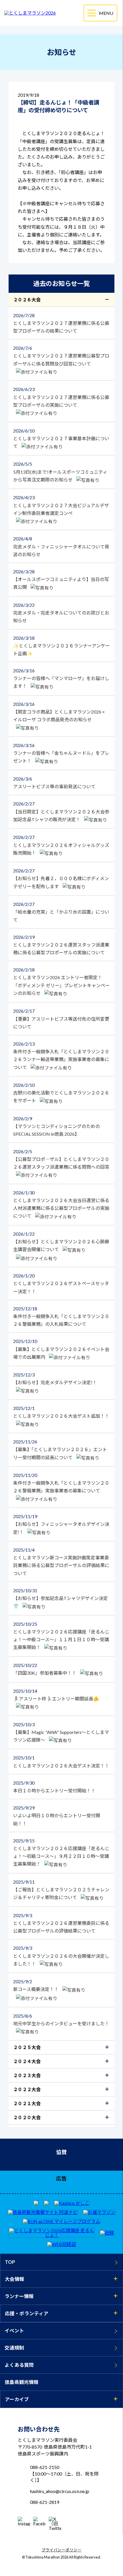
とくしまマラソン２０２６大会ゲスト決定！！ (61, 1761)
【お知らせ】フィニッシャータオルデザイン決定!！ (61, 1524)
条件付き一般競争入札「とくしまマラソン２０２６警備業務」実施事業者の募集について (61, 1483)
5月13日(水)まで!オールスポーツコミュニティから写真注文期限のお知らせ (60, 472)
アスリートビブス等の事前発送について (54, 783)
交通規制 (14, 2348)
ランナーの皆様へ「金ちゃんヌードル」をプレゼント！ (61, 753)
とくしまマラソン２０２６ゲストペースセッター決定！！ (61, 1283)
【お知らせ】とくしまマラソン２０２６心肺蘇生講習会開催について (61, 1241)
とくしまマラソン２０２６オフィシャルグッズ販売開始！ (61, 845)
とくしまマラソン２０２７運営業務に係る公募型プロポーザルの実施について (61, 397)
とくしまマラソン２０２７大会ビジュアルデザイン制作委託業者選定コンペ (61, 505)
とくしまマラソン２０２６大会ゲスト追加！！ (61, 1412)
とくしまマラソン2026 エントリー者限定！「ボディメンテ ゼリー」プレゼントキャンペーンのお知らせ (61, 981)
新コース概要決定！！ (36, 1985)
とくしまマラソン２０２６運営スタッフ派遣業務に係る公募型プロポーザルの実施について (61, 945)
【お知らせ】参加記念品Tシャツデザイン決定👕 (60, 1598)
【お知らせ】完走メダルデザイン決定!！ (55, 1378)
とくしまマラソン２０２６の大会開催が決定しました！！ (61, 1956)
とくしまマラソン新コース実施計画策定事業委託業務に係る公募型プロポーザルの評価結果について (61, 1561)
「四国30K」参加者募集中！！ (45, 1669)
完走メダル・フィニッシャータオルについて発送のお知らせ (61, 546)
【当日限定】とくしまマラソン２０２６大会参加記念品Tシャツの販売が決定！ (61, 811)
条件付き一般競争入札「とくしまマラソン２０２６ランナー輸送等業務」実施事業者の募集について (61, 1055)
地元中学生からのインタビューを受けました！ (61, 2020)
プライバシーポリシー (61, 2550)
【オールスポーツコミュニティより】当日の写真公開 (61, 579)
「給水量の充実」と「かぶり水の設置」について (61, 912)
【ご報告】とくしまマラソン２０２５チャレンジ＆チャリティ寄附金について (61, 1889)
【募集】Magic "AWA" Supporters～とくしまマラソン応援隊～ (61, 1732)
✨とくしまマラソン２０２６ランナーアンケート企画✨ (61, 646)
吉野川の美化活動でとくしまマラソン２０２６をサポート (61, 1093)
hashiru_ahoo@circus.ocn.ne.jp (60, 2491)
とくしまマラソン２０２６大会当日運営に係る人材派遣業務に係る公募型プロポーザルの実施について (61, 1204)
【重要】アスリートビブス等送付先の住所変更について (61, 1019)
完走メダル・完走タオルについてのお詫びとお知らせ (61, 613)
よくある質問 (19, 2365)
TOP (10, 2262)
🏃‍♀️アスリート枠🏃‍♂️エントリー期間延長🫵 (56, 1695)
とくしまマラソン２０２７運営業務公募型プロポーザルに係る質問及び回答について (61, 356)
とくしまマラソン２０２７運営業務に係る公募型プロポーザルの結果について (61, 323)
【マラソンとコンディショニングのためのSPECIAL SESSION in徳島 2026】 (56, 1126)
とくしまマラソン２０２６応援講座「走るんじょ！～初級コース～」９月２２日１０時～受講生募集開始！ (61, 1852)
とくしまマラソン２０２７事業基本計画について (61, 438)
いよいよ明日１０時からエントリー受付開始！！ (57, 1815)
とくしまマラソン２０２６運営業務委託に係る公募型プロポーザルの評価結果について (61, 1923)
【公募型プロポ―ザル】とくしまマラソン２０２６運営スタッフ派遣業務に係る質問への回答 (61, 1159)
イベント (14, 2331)
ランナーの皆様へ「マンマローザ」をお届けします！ (61, 678)
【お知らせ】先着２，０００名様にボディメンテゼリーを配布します (61, 878)
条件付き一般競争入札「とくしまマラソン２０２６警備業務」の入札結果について (61, 1316)
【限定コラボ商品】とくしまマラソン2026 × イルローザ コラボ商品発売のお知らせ (59, 712)
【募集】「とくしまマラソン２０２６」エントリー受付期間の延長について (60, 1449)
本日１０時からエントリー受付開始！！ (54, 1787)
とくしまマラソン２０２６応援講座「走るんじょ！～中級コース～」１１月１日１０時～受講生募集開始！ (61, 1636)
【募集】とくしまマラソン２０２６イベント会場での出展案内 (61, 1349)
